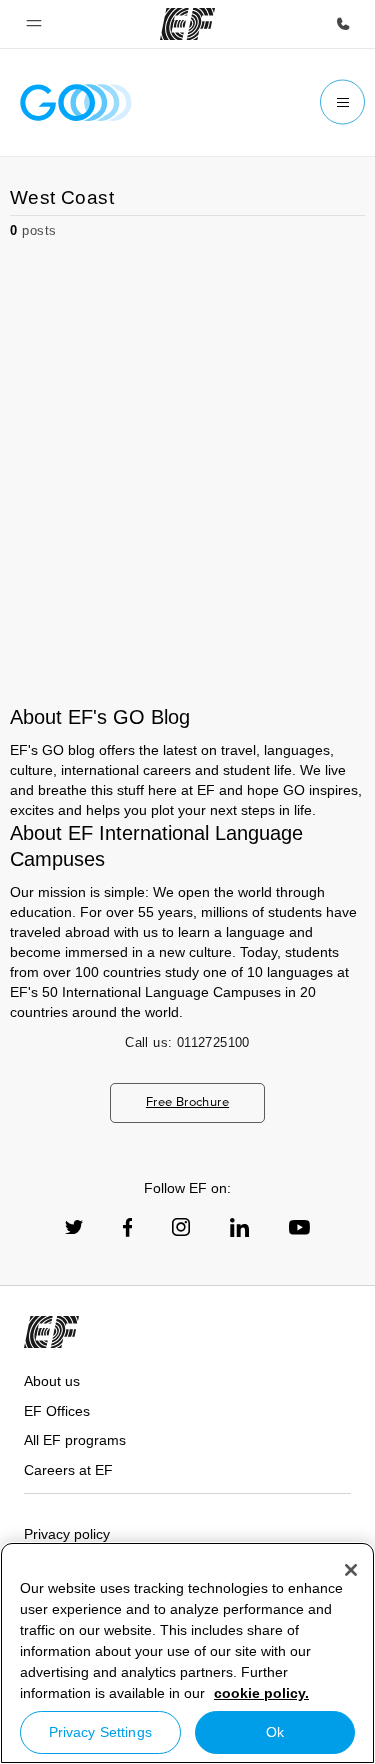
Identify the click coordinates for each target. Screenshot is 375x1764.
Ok (275, 1732)
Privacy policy (67, 1534)
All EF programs (75, 1440)
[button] (34, 24)
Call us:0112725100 (187, 1042)
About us (52, 1381)
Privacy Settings (100, 1732)
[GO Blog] (76, 102)
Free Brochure (187, 1101)
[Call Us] (343, 24)
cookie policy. (261, 1693)
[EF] (187, 24)
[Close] (351, 1570)
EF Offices (57, 1411)
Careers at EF (68, 1470)
